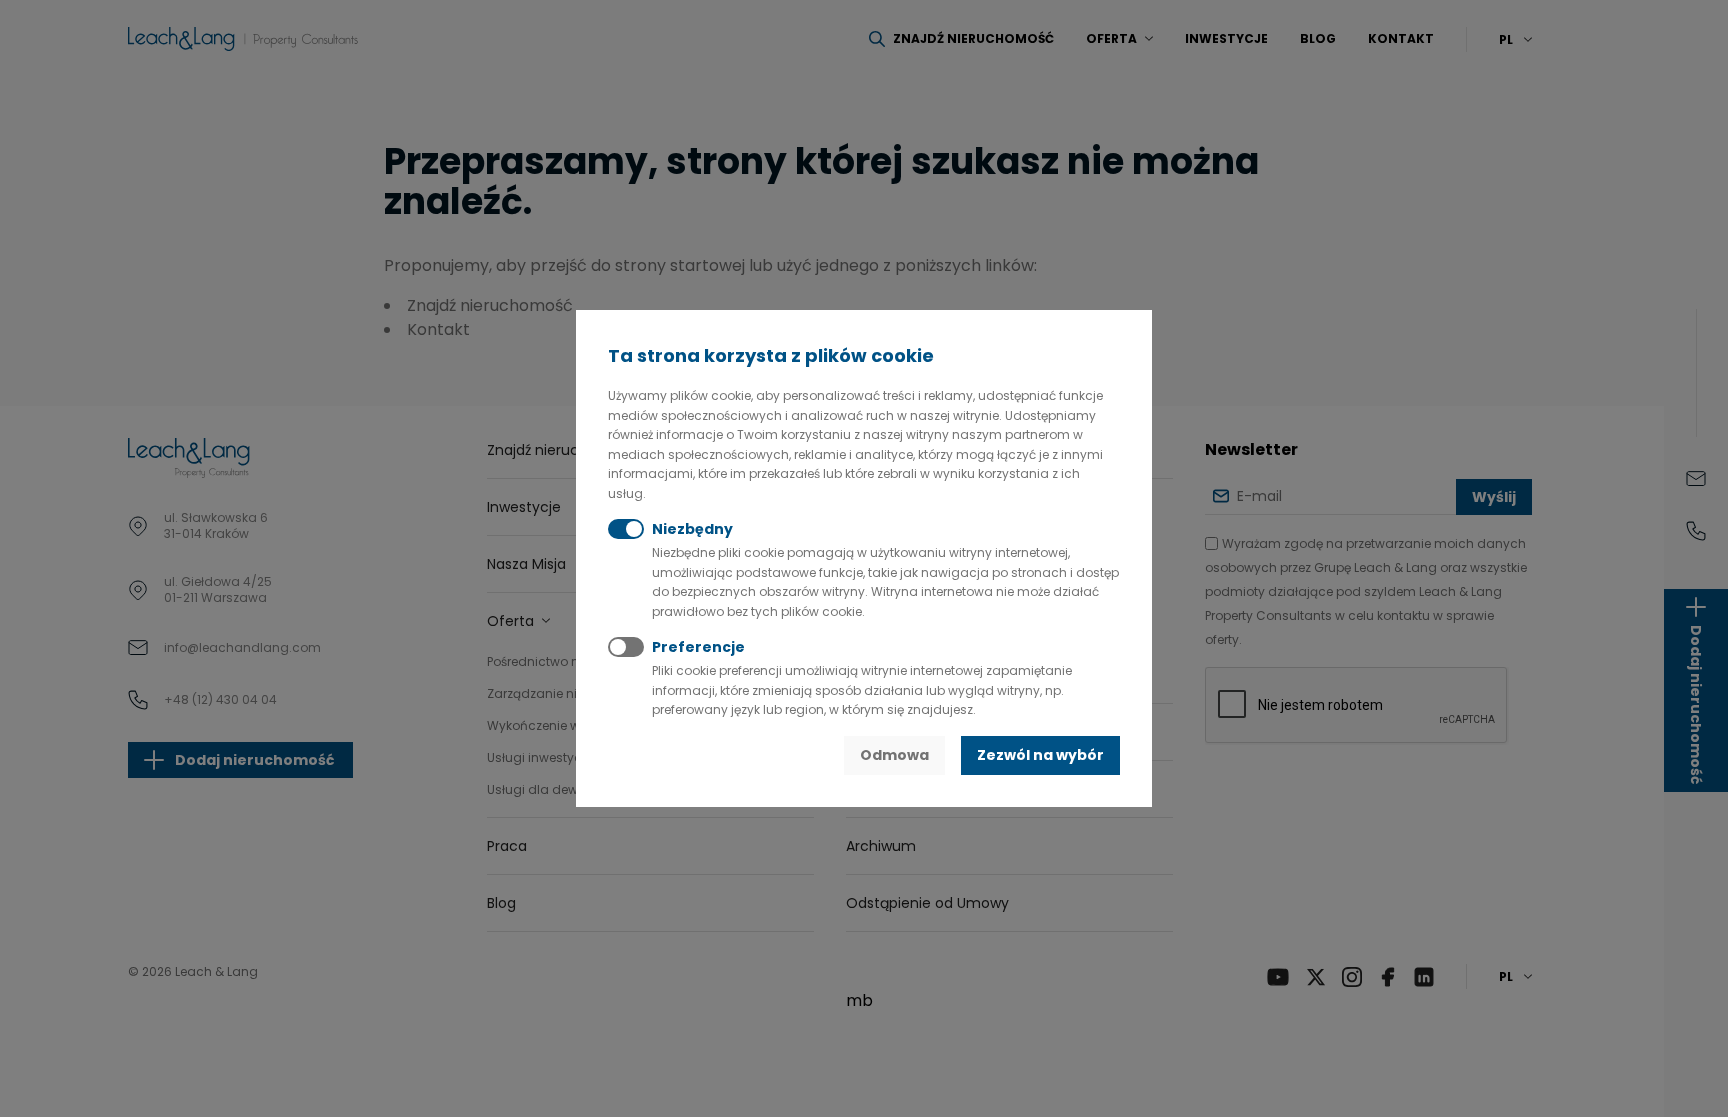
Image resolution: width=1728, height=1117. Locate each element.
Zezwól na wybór (1040, 755)
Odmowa (894, 755)
